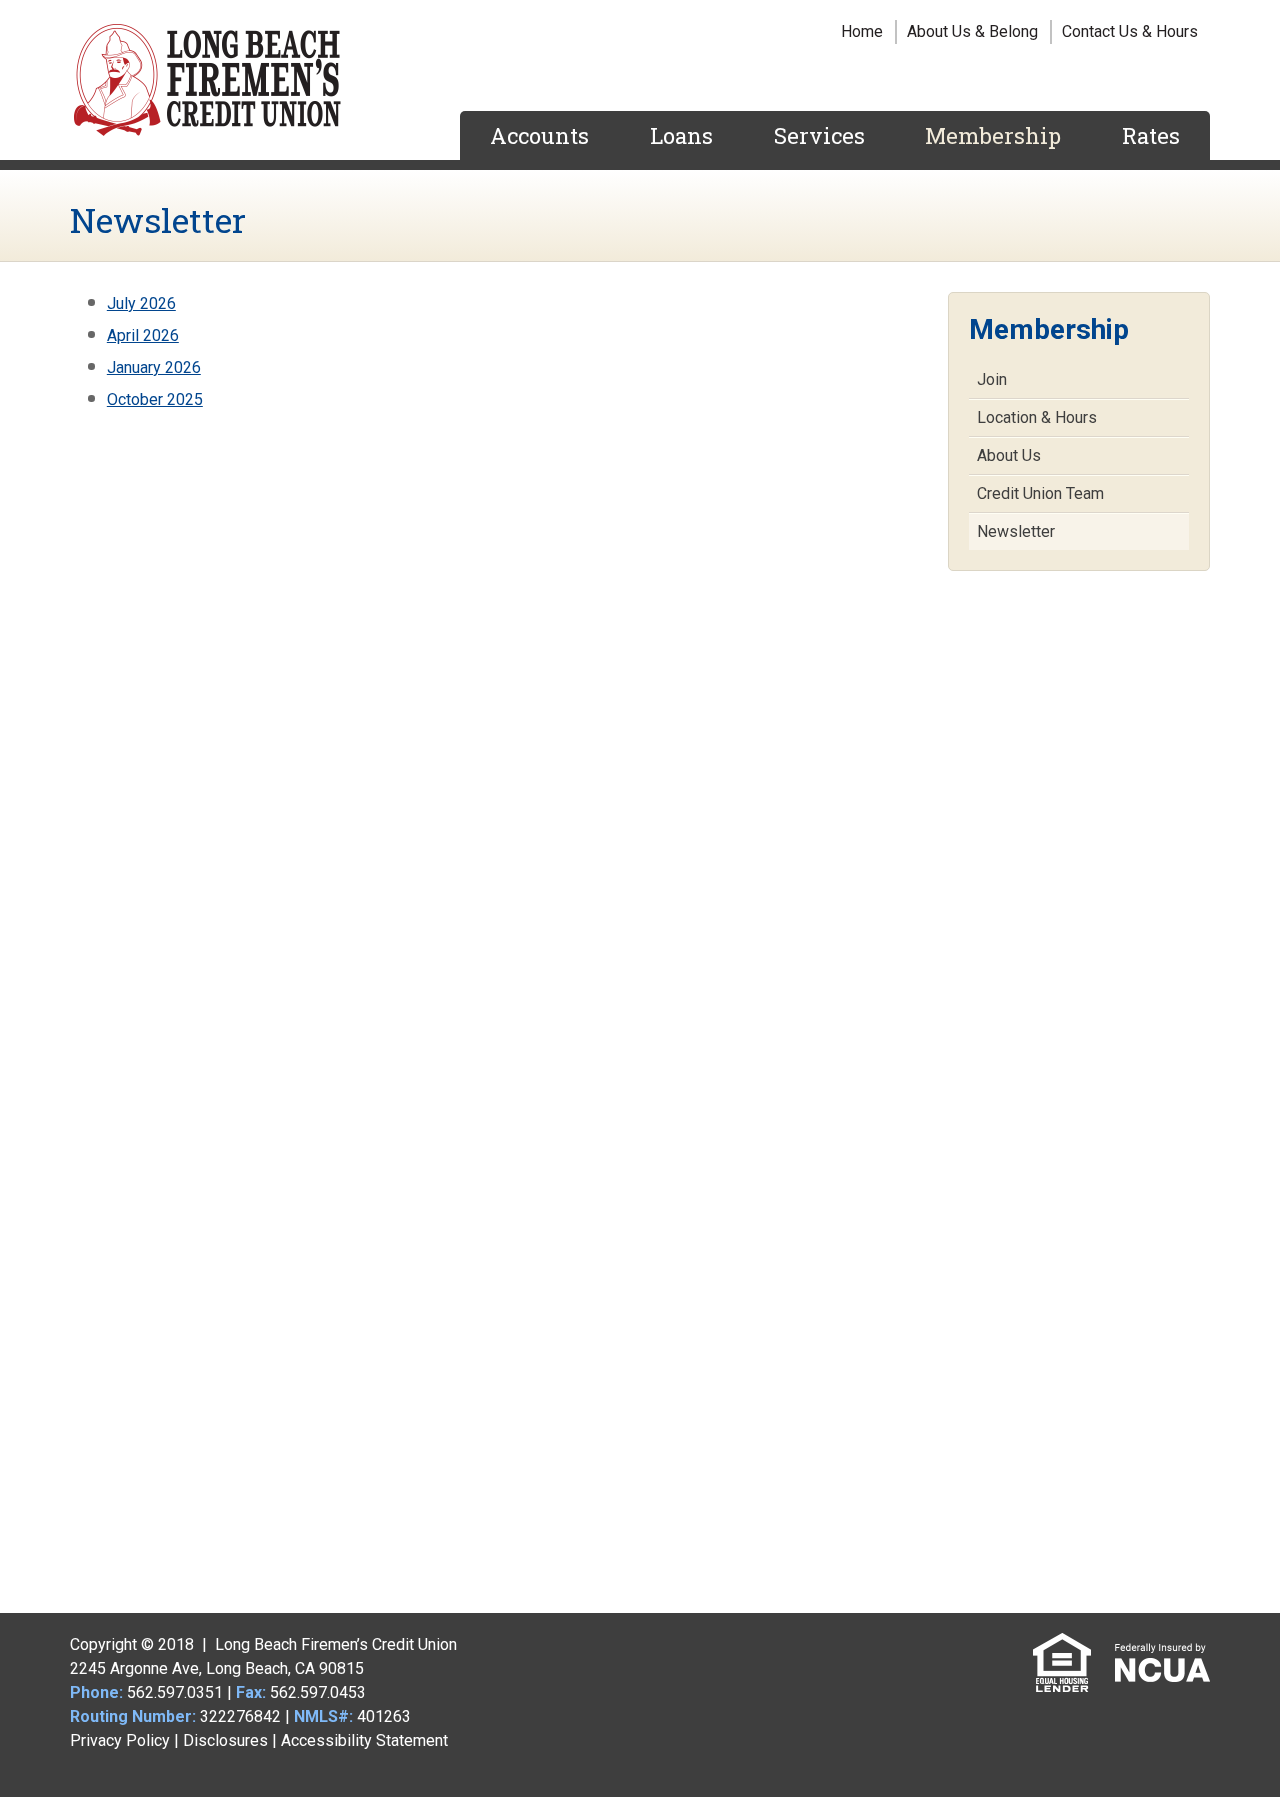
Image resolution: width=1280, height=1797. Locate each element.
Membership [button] (993, 135)
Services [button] (819, 135)
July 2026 (141, 303)
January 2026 (154, 367)
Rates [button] (1151, 135)
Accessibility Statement (364, 1740)
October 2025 (155, 399)
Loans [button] (681, 135)
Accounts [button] (539, 135)
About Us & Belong (972, 31)
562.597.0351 (175, 1692)
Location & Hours (1037, 417)
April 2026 (143, 335)
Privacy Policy (120, 1740)
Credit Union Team (1040, 493)
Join (992, 379)
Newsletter (1016, 531)
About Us (1009, 455)
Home (862, 31)
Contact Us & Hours (1130, 31)
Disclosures (225, 1740)
